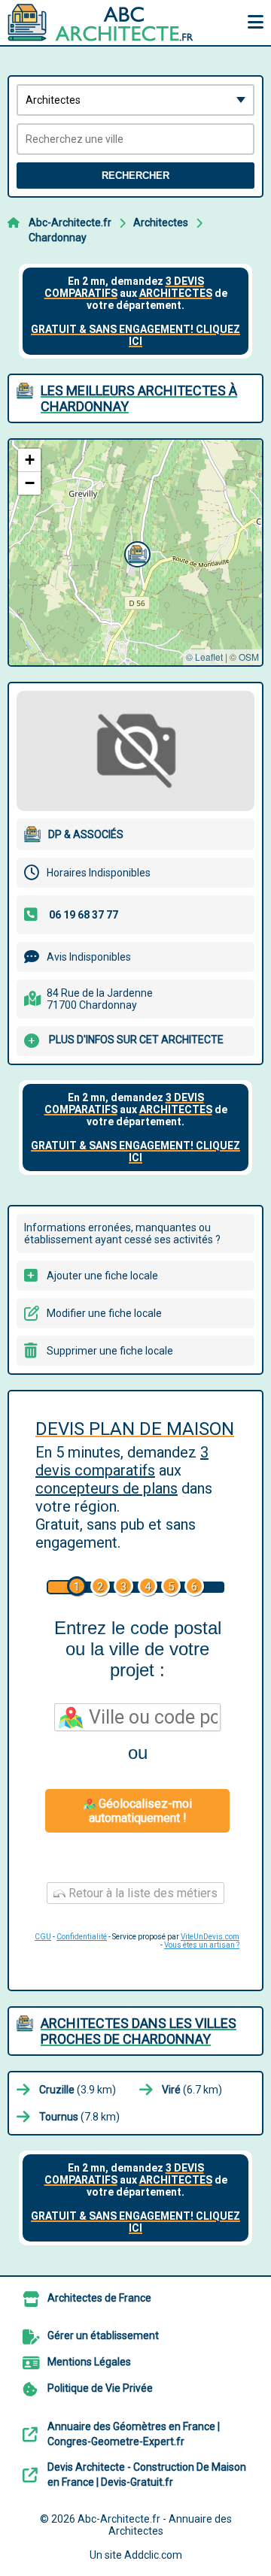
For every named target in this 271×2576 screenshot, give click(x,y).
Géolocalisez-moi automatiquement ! (140, 1811)
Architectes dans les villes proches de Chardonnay (139, 2031)
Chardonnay (58, 238)
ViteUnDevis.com (210, 1937)
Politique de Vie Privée (100, 2388)
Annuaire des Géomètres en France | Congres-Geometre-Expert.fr (134, 2434)
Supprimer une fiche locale (110, 1351)
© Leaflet (204, 657)
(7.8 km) (79, 2117)
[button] (135, 552)
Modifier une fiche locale (104, 1313)
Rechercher (135, 176)
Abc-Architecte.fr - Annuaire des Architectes (155, 2525)
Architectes (161, 222)
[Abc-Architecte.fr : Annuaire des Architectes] (102, 23)
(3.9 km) (78, 2090)
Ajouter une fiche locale (102, 1276)
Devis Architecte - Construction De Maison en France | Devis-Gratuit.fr (147, 2475)
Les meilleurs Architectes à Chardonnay (139, 398)
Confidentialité (82, 1937)
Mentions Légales (89, 2362)
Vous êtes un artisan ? (202, 1945)
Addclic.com (153, 2555)
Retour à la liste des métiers (142, 1893)
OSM (249, 657)
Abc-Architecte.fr (70, 222)
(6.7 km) (192, 2090)
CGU (43, 1937)
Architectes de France (99, 2298)
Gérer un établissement (103, 2335)
